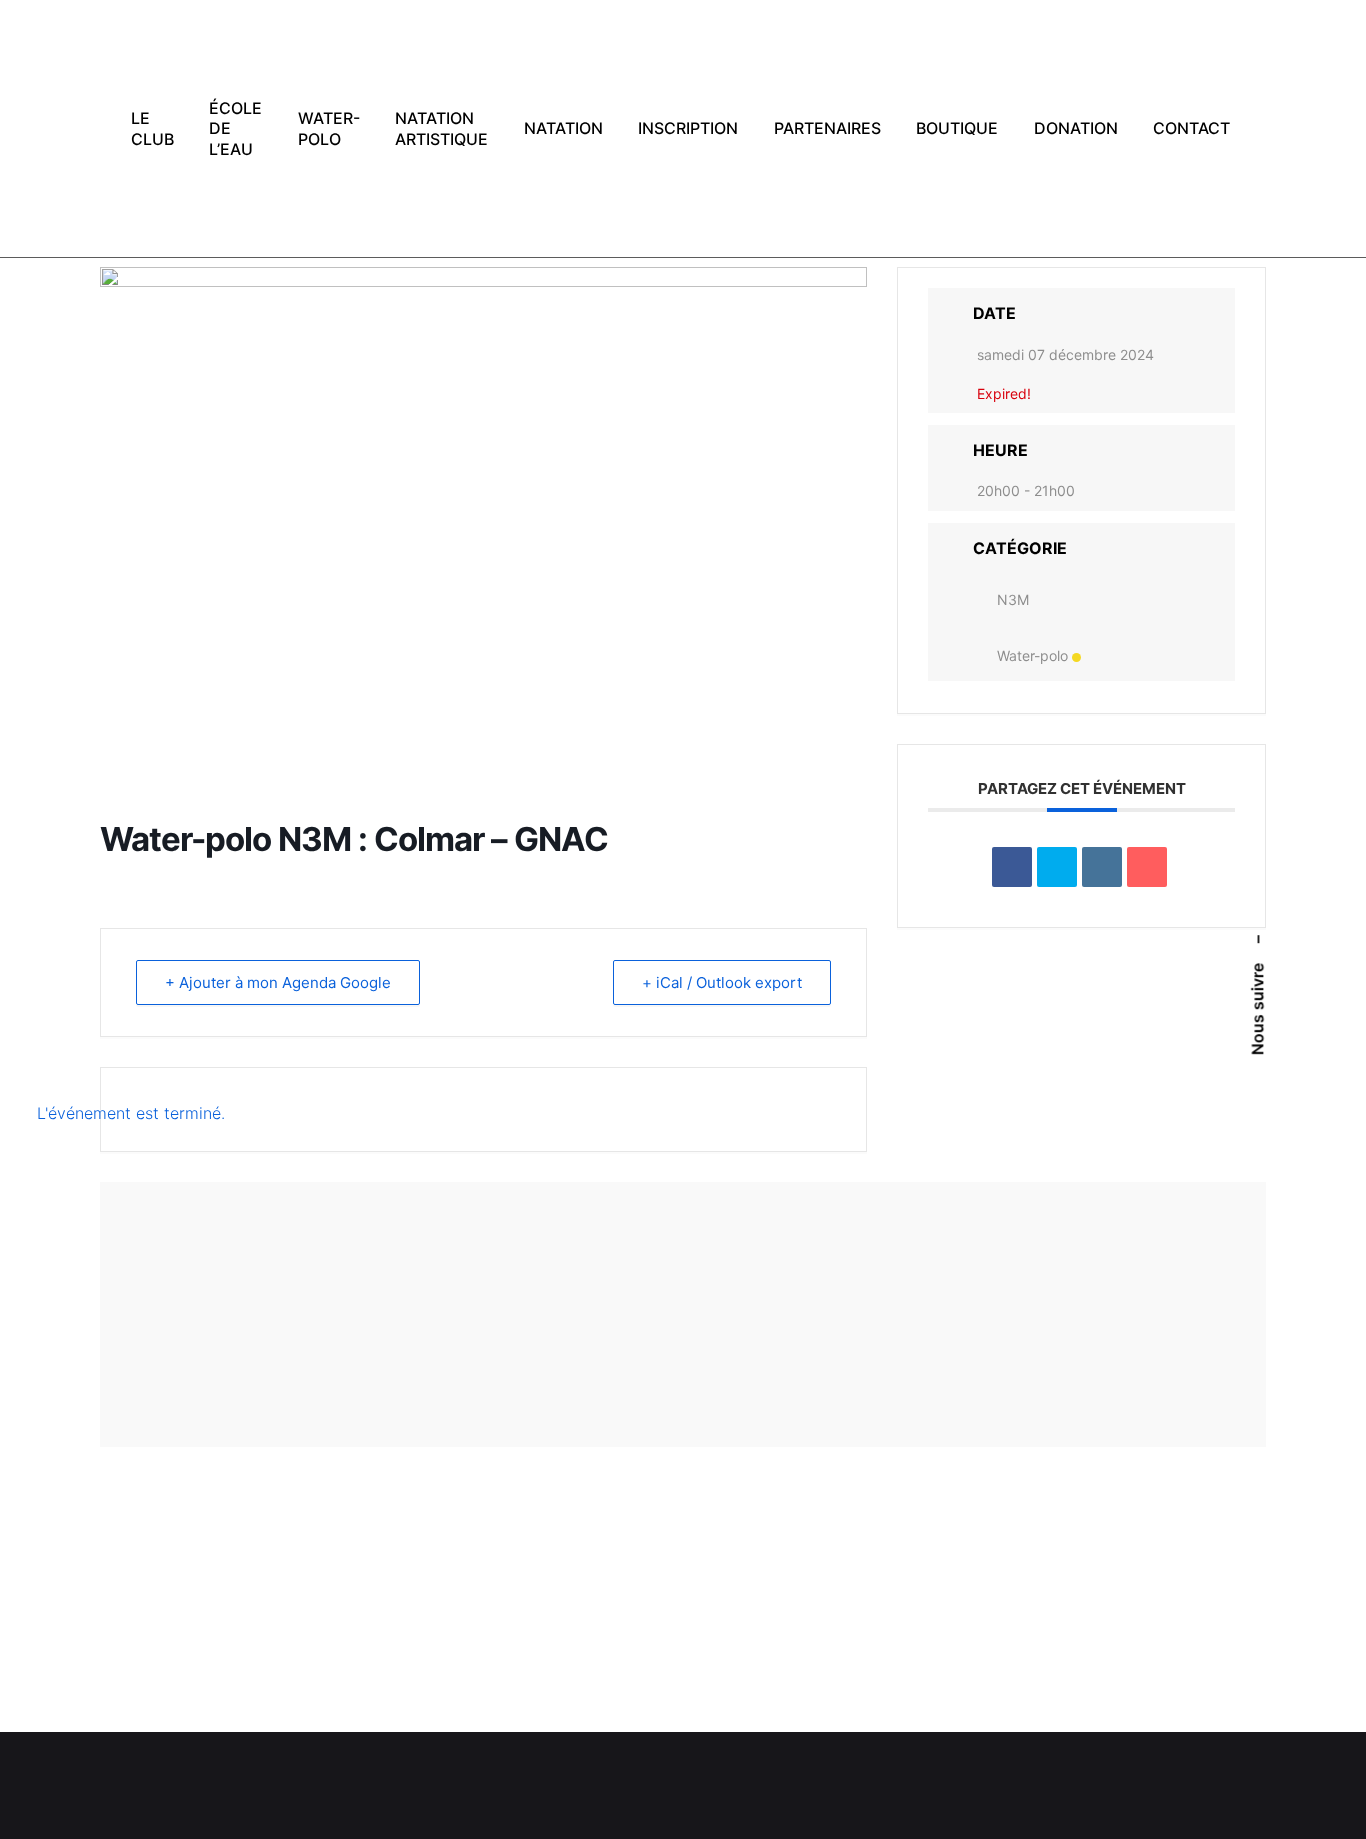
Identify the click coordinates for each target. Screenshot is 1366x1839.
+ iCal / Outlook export (722, 982)
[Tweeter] (1057, 867)
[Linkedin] (1102, 867)
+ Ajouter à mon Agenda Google (278, 982)
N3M (1013, 599)
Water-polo (1032, 655)
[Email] (1147, 867)
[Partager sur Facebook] (1012, 867)
